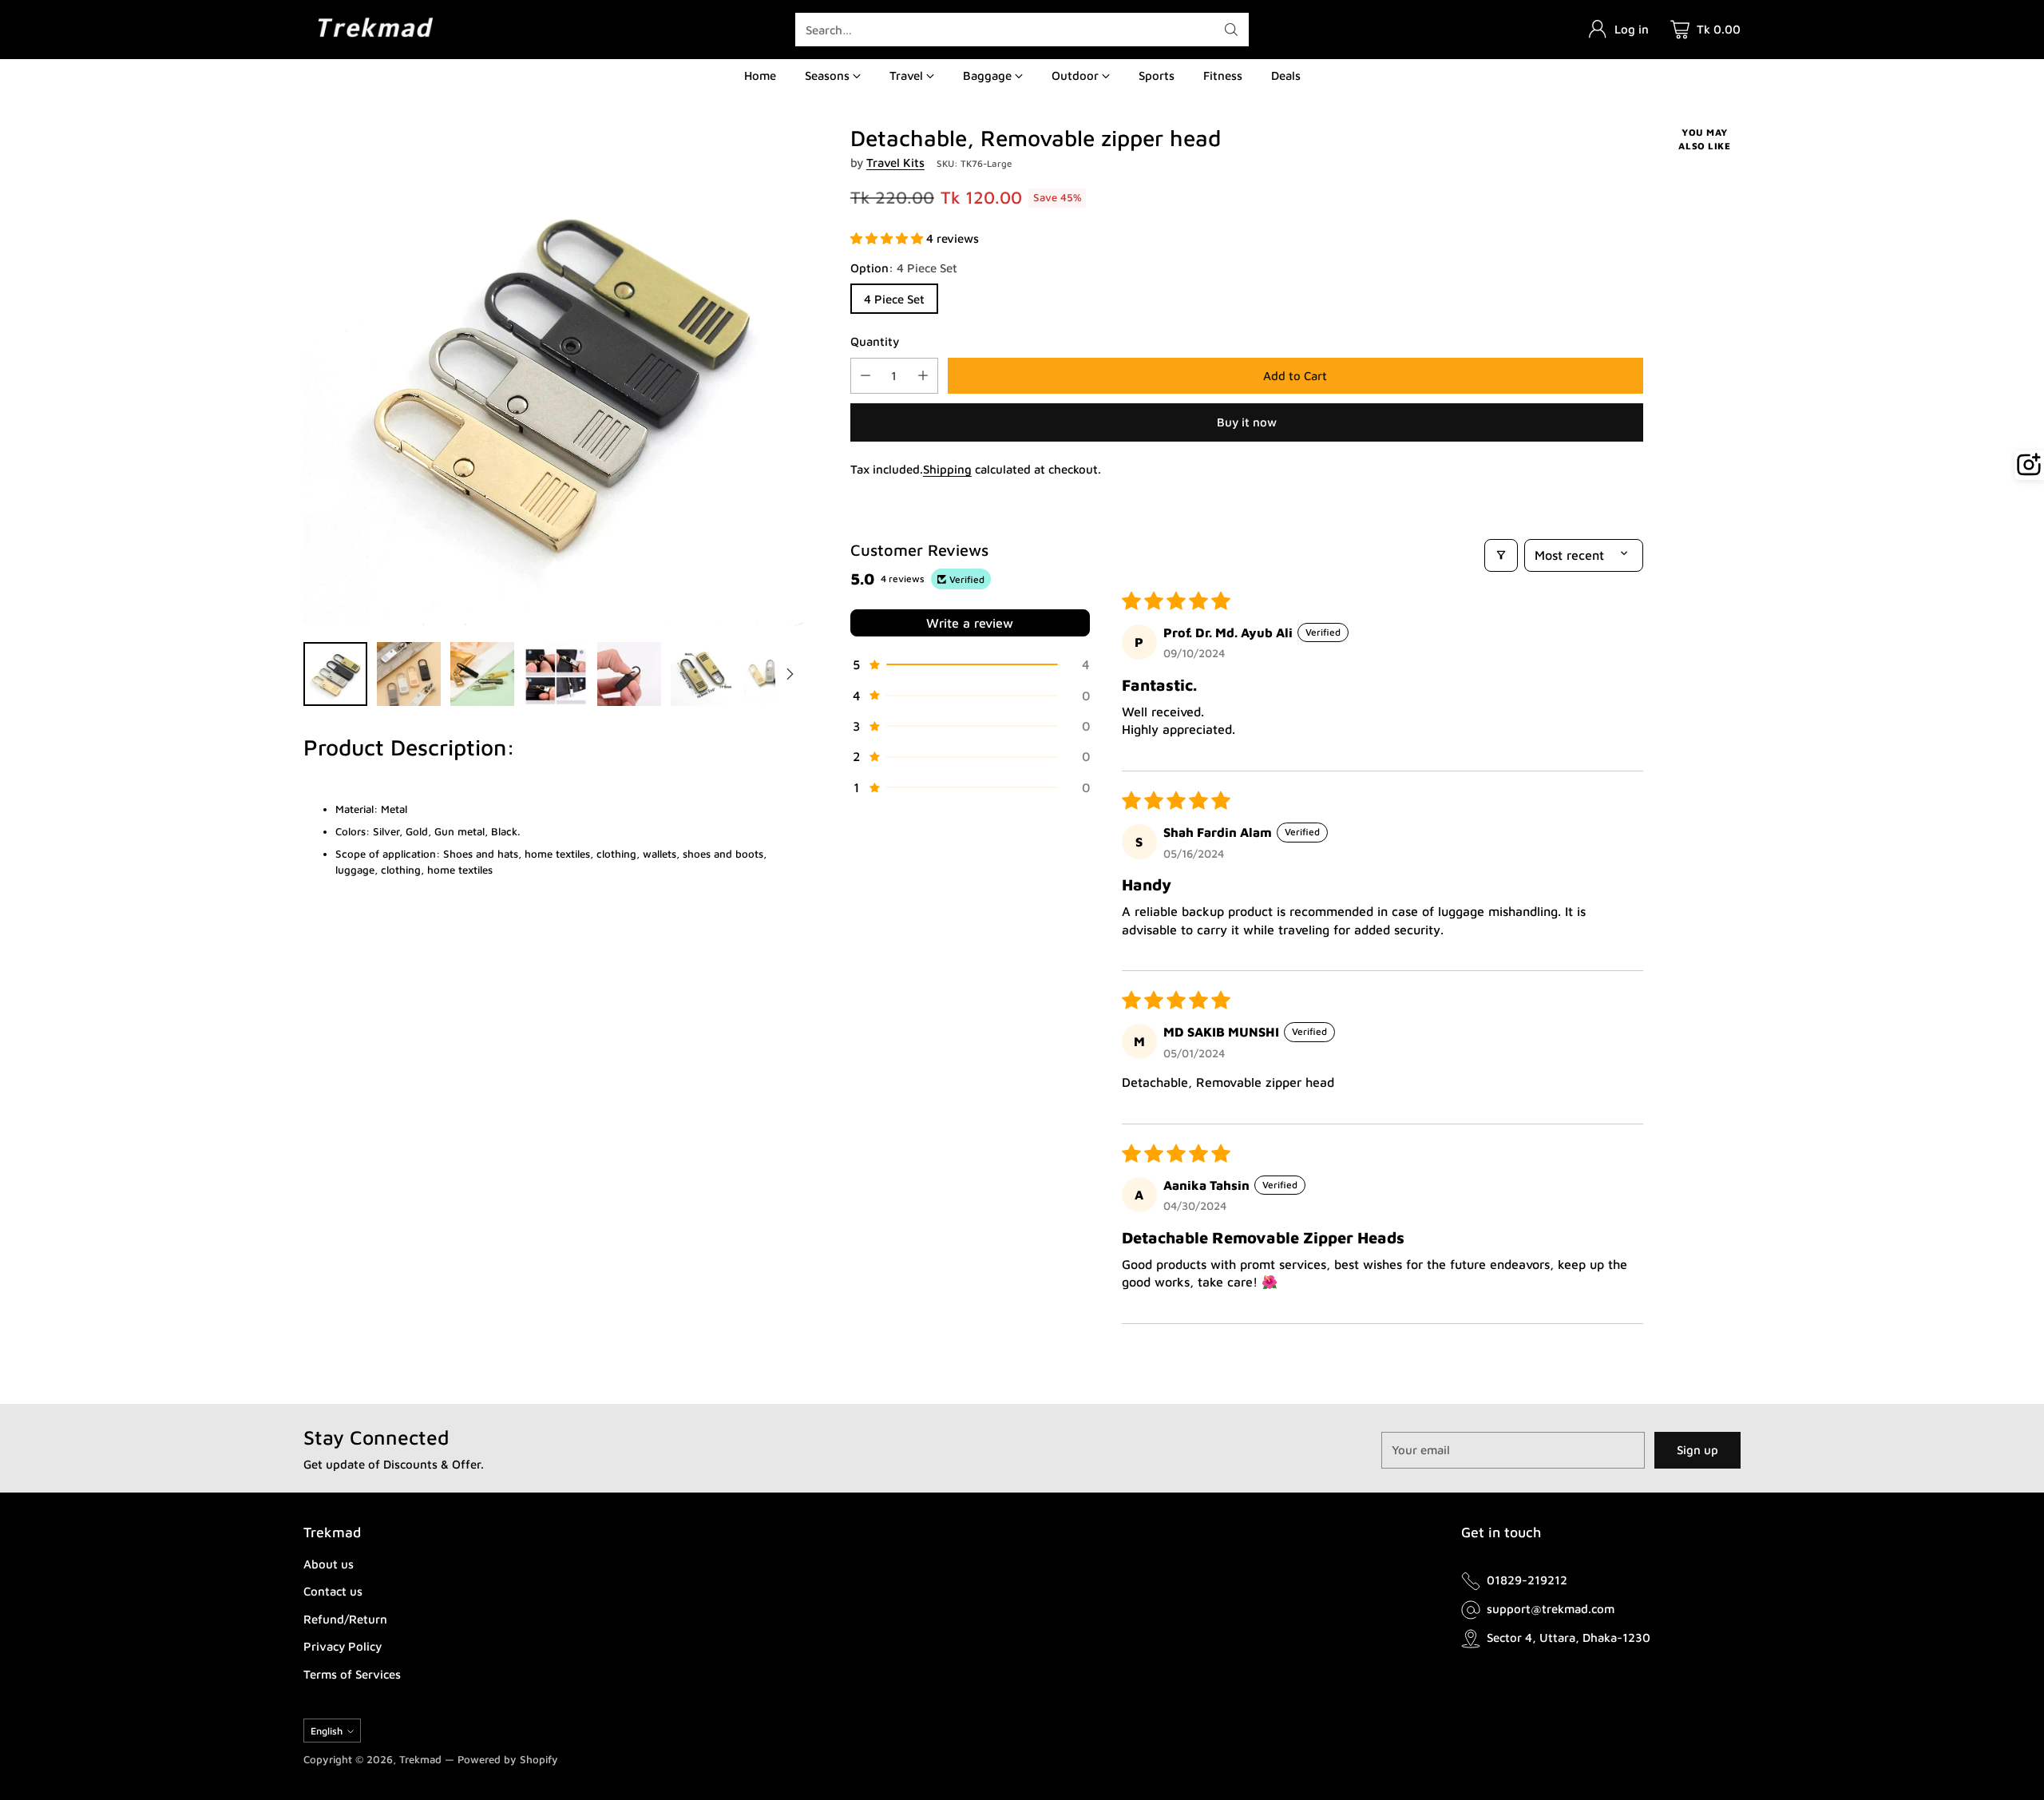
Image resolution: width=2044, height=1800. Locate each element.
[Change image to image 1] (335, 674)
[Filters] (1501, 555)
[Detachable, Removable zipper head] (554, 376)
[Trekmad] (375, 29)
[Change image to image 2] (409, 674)
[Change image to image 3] (482, 674)
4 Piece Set (894, 299)
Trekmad (420, 1759)
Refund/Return (345, 1619)
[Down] (790, 674)
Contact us (333, 1591)
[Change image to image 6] (703, 674)
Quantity (875, 341)
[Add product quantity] (923, 376)
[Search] (1231, 30)
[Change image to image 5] (629, 674)
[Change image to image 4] (556, 674)
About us (329, 1564)
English (327, 1731)
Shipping (947, 469)
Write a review (970, 623)
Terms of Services (352, 1674)
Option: (904, 268)
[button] (888, 238)
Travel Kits (895, 163)
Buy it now (1247, 422)
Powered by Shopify (508, 1759)
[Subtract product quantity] (866, 376)
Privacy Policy (343, 1646)
